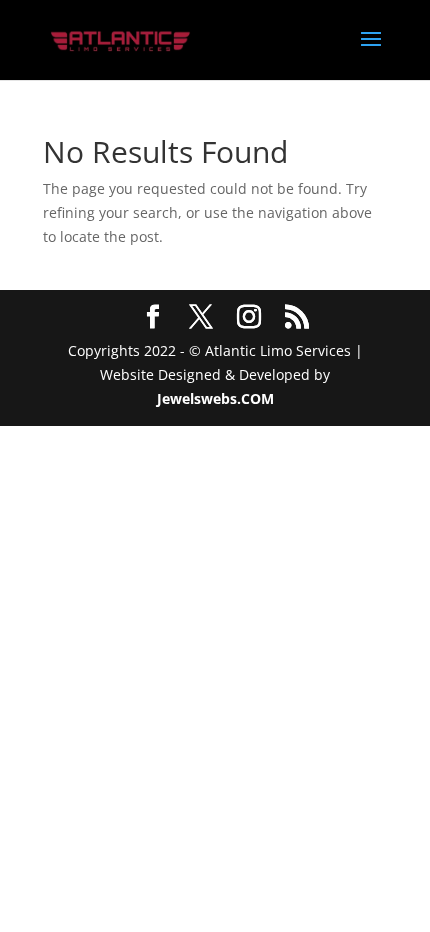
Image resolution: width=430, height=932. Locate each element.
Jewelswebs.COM (215, 398)
